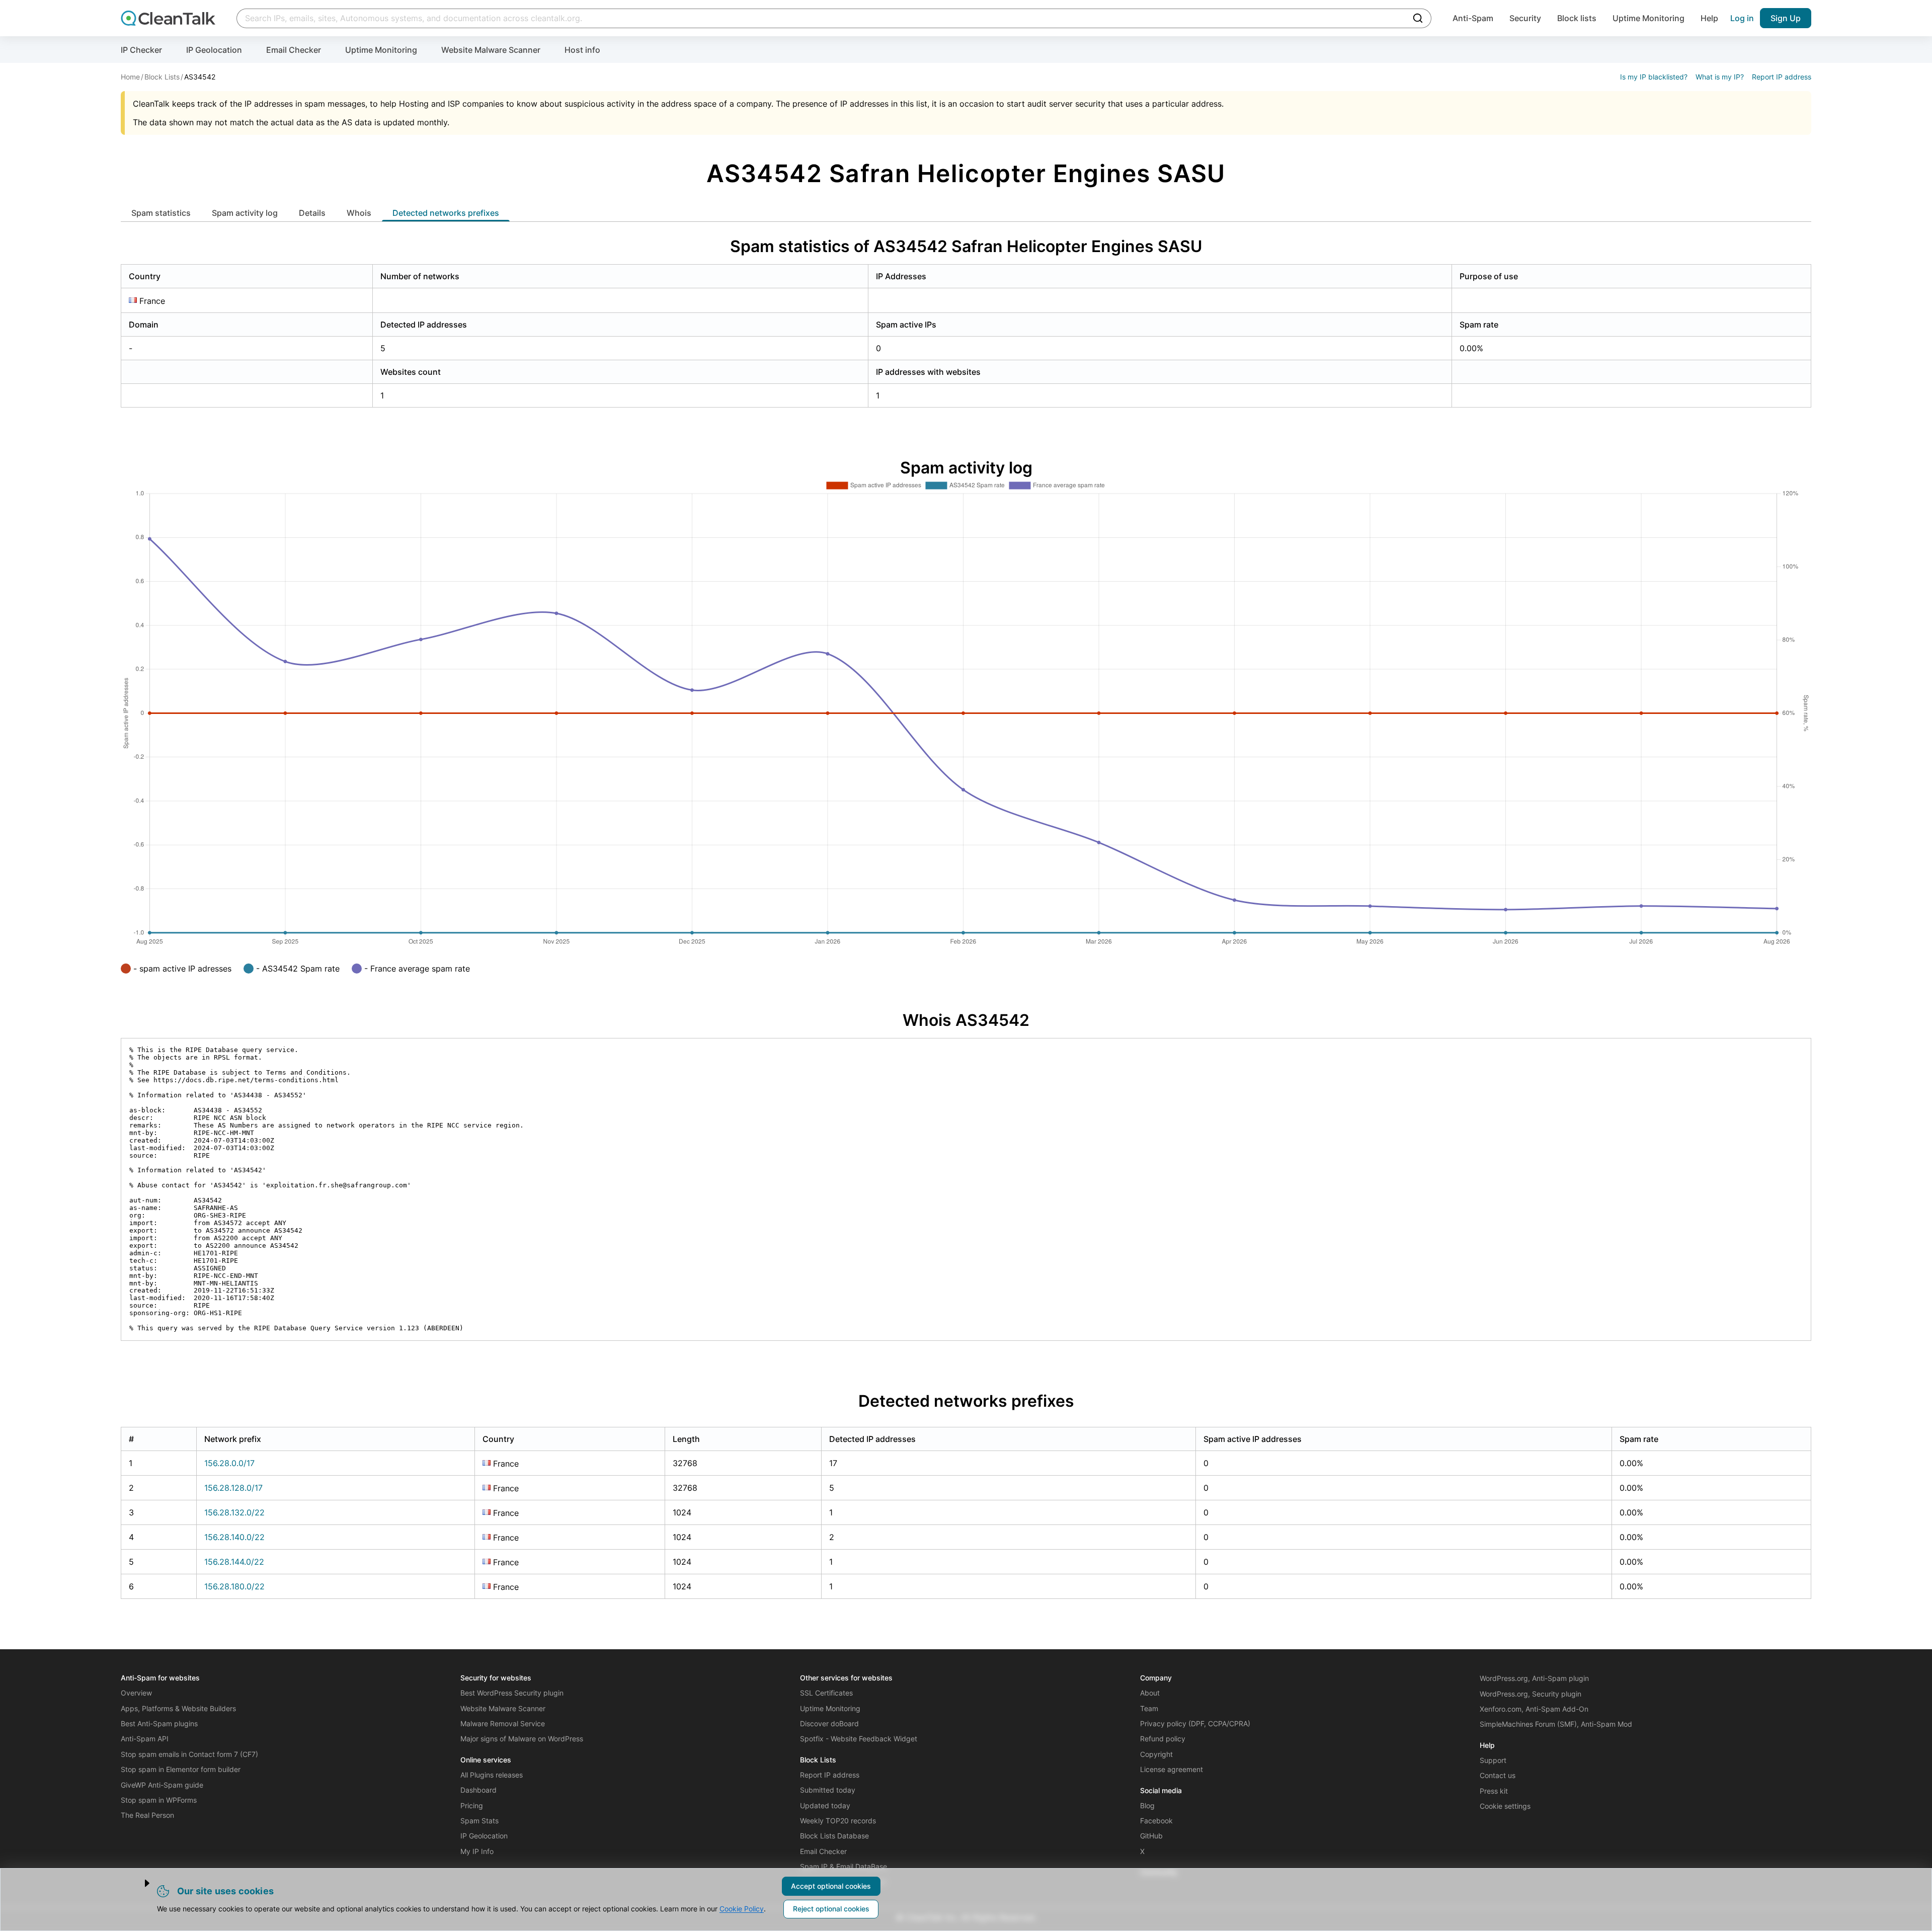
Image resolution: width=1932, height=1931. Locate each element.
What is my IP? (1720, 77)
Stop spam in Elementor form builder (181, 1769)
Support (1493, 1760)
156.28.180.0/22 (234, 1586)
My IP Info (477, 1851)
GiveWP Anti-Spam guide (162, 1785)
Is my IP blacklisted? (1654, 77)
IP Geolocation (214, 50)
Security (1525, 18)
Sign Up (1786, 18)
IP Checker (141, 50)
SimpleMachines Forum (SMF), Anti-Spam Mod (1556, 1724)
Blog (1147, 1805)
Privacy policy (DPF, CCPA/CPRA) (1195, 1723)
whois (359, 213)
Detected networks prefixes (446, 213)
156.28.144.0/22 (234, 1562)
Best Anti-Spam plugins (159, 1723)
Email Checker (294, 50)
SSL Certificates (826, 1693)
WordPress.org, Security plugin (1531, 1694)
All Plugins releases (492, 1775)
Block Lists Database (834, 1836)
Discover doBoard (829, 1723)
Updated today (825, 1805)
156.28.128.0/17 (233, 1488)
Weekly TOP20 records (838, 1821)
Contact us (1498, 1775)
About (1150, 1693)
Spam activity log (245, 213)
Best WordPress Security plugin (512, 1693)
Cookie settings (1505, 1806)
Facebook (1156, 1821)
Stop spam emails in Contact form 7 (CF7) (189, 1754)
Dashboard (478, 1790)
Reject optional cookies (831, 1909)
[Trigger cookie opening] (138, 1883)
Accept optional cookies (831, 1886)
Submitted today (828, 1790)
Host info (582, 50)
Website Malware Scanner (491, 50)
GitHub (1151, 1836)
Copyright (1156, 1754)
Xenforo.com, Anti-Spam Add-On (1534, 1709)
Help (1709, 18)
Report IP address (1782, 77)
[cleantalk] (168, 18)
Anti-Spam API (145, 1739)
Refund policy (1163, 1739)
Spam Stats (479, 1821)
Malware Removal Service (503, 1723)
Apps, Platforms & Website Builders (178, 1708)
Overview (136, 1693)
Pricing (472, 1805)
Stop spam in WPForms (159, 1800)
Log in (1742, 18)
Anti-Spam (1473, 18)
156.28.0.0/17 (229, 1463)
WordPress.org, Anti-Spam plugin (1534, 1678)
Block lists (1577, 18)
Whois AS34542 (966, 1020)
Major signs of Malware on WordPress (522, 1739)
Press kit (1494, 1791)
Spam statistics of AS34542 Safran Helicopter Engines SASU (966, 246)
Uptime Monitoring (1648, 18)
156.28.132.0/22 (234, 1512)
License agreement (1172, 1769)
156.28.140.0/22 (234, 1537)
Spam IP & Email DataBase (843, 1866)
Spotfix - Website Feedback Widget (859, 1739)
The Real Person (147, 1815)
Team (1149, 1708)
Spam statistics (161, 213)
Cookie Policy (742, 1909)
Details (312, 213)
